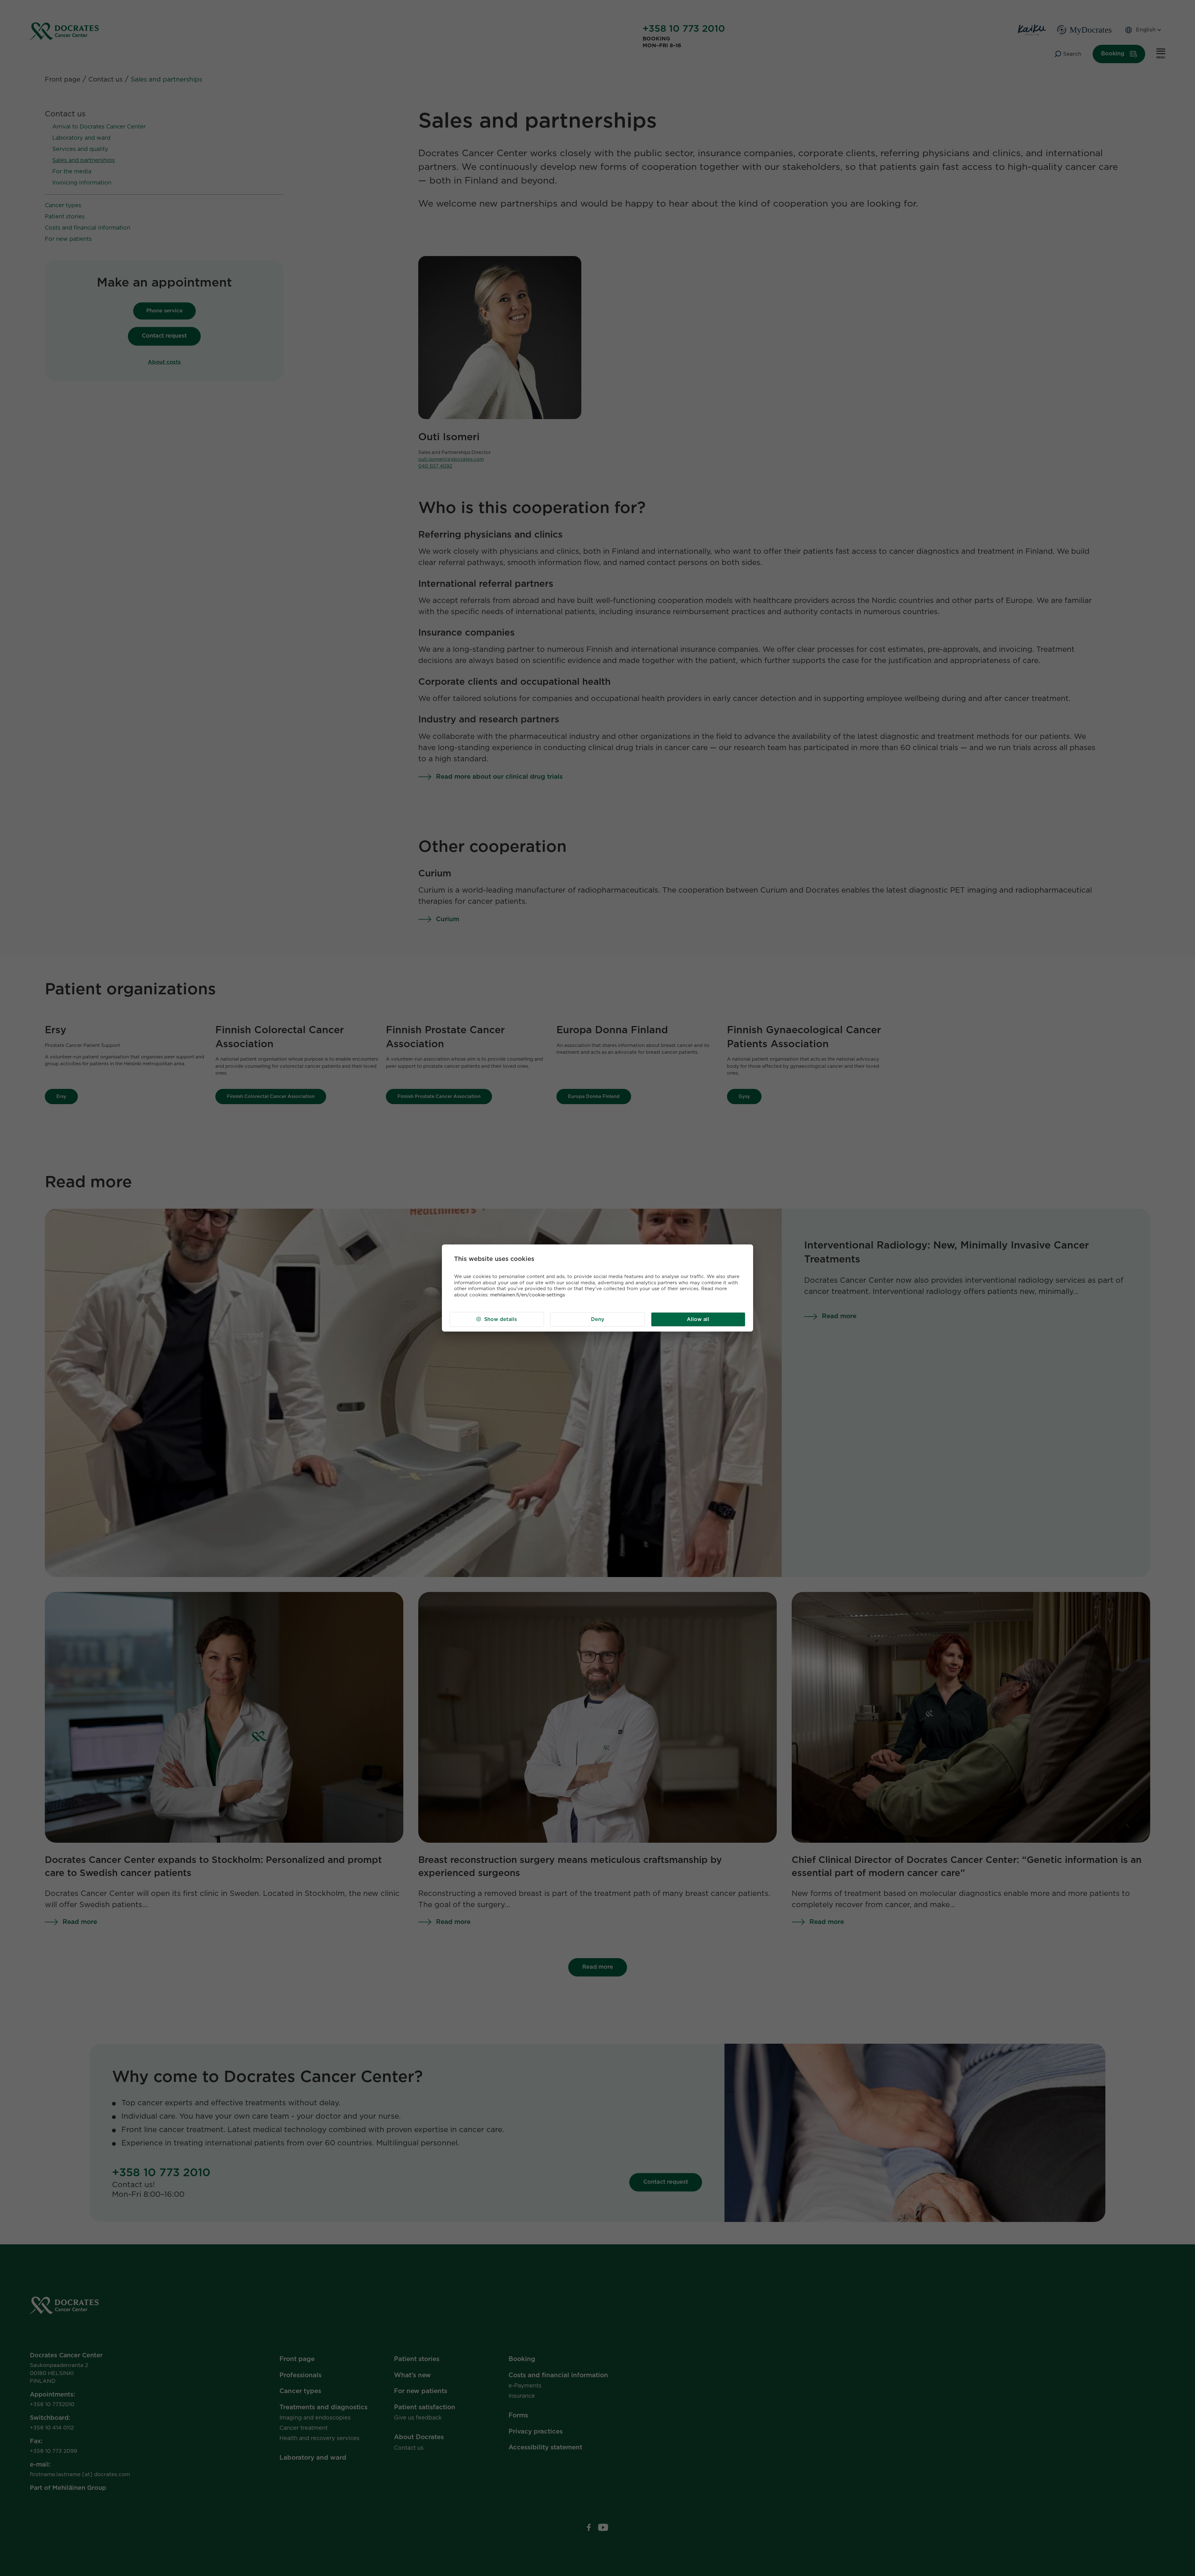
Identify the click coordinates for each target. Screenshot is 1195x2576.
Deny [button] (598, 1319)
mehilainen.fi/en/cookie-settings (527, 1295)
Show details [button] (501, 1319)
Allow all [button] (698, 1319)
